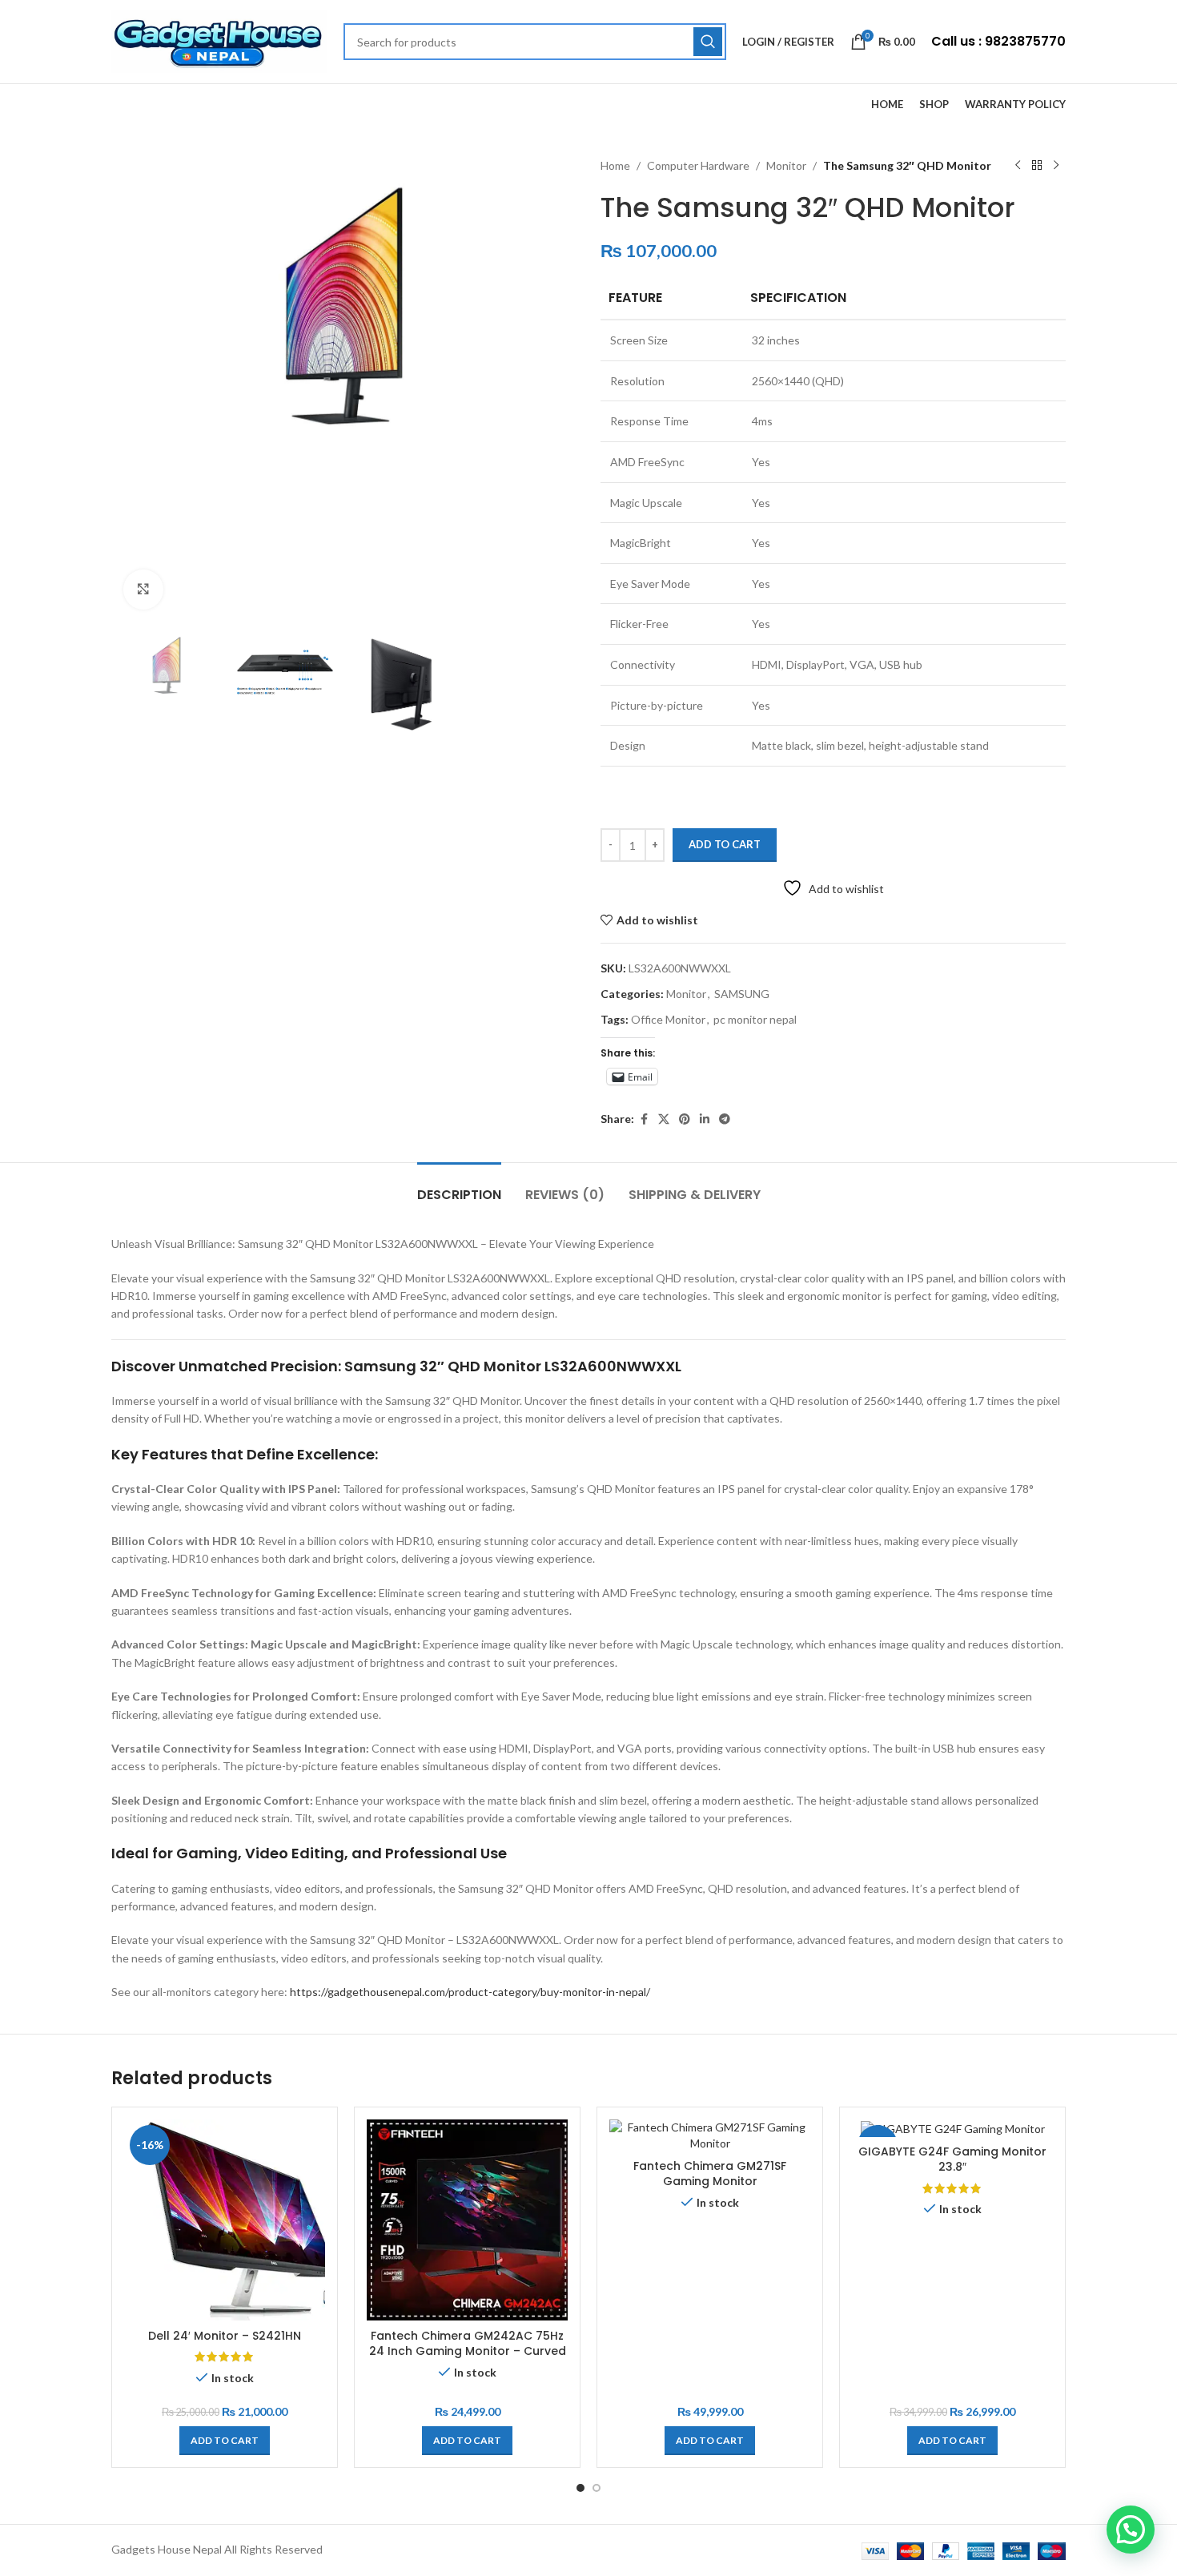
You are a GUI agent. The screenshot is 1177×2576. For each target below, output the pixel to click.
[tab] (459, 1187)
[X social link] (664, 1119)
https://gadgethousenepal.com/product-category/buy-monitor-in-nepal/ (470, 1992)
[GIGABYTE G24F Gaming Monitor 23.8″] (952, 2128)
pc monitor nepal (755, 1019)
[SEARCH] (708, 42)
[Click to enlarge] (143, 590)
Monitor (786, 165)
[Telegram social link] (725, 1119)
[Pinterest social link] (685, 1119)
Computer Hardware (698, 165)
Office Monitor (668, 1019)
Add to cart (725, 844)
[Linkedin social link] (705, 1119)
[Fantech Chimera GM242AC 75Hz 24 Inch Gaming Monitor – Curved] (467, 2220)
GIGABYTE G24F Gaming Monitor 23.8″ (952, 2159)
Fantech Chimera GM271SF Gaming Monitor (710, 2174)
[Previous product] (1018, 166)
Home (615, 165)
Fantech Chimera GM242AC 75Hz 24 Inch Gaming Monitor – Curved (468, 2344)
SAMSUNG (742, 994)
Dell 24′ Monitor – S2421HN (225, 2336)
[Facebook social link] (644, 1119)
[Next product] (1056, 166)
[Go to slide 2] (597, 2488)
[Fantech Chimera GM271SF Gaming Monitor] (710, 2135)
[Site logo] (219, 40)
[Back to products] (1037, 166)
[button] (225, 2441)
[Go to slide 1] (580, 2488)
